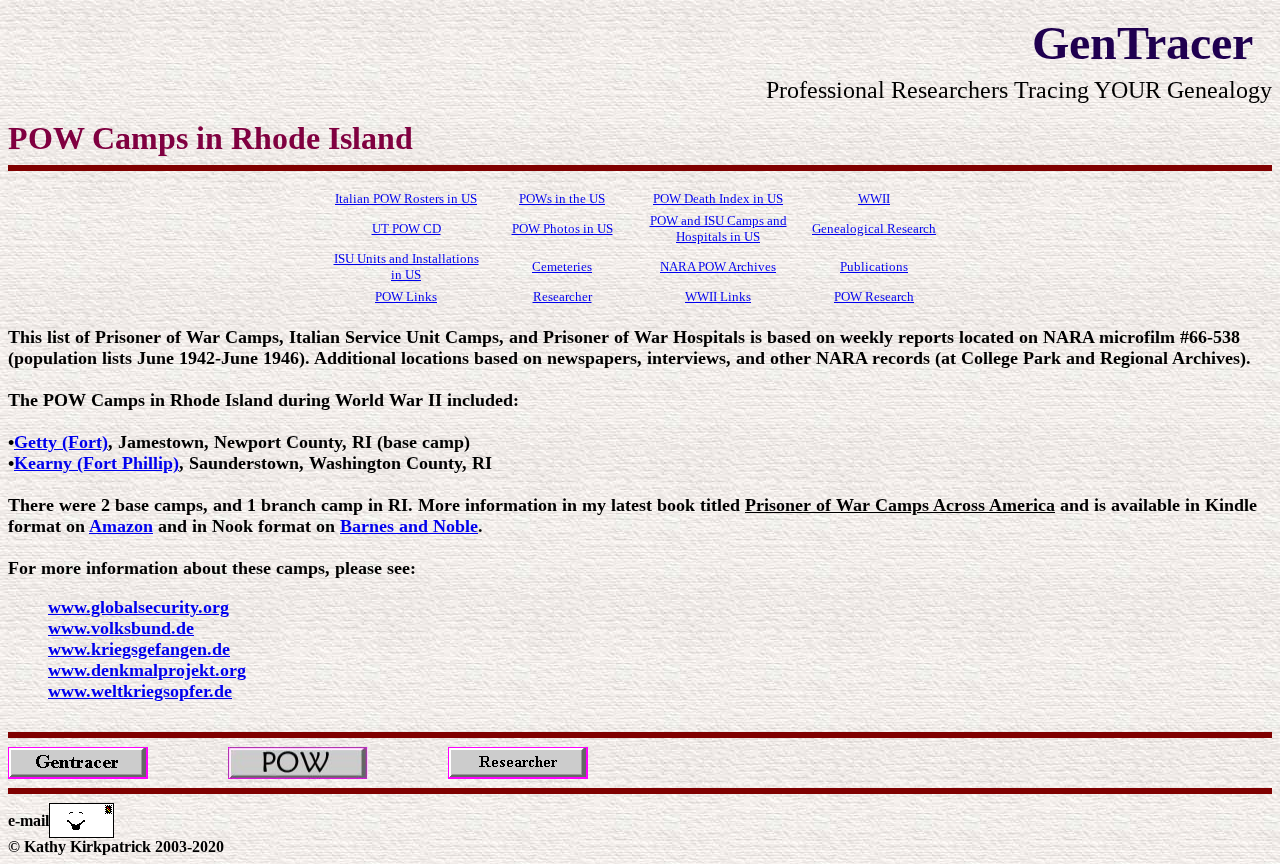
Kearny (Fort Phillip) (96, 463)
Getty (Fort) (61, 442)
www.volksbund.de (121, 628)
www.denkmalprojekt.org (147, 670)
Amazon (121, 526)
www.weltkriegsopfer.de (140, 691)
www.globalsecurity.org (138, 607)
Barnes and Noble (409, 526)
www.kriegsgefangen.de (139, 649)
